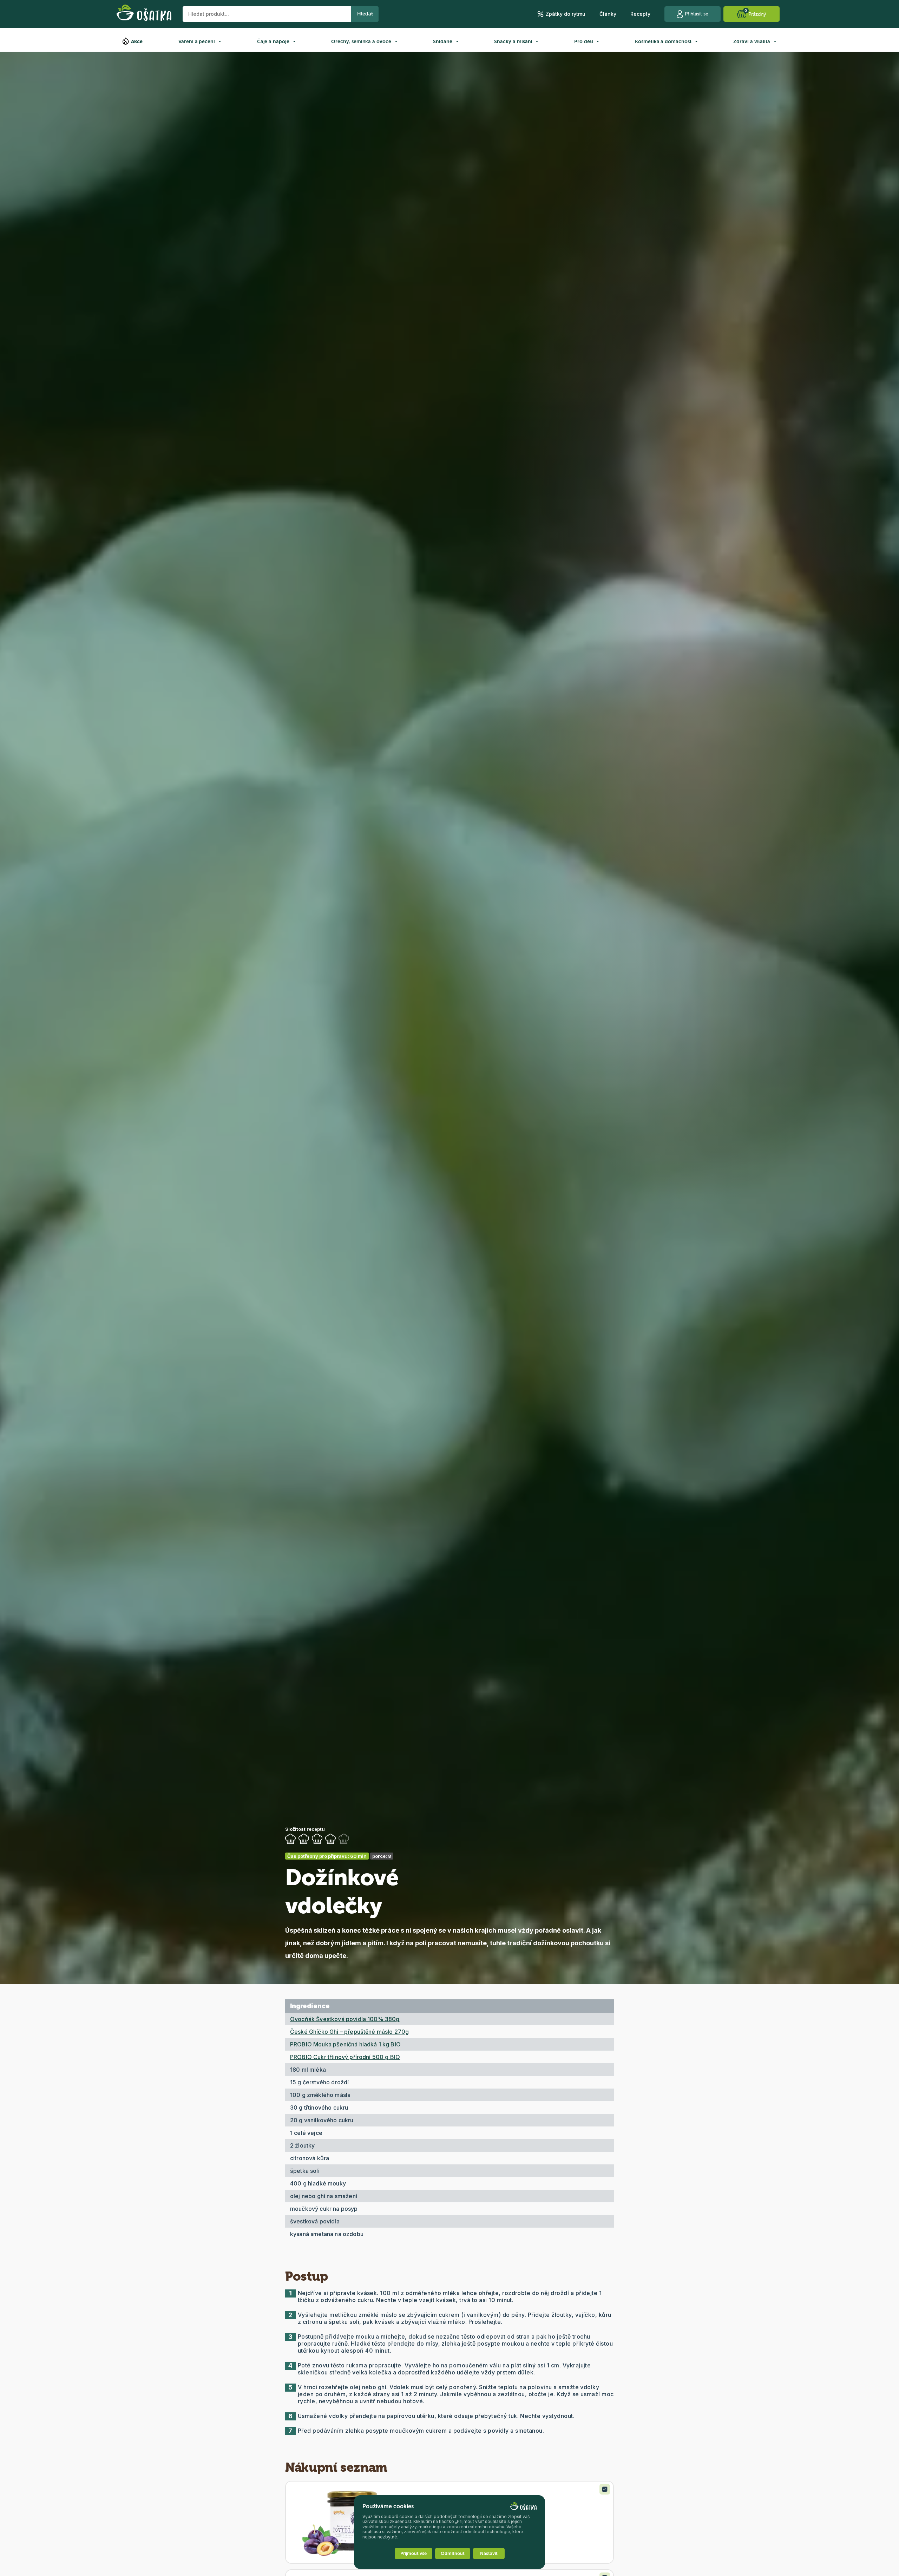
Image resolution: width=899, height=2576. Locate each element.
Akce (137, 42)
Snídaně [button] (443, 42)
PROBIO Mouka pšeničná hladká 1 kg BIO (345, 2044)
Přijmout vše (414, 2553)
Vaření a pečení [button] (197, 42)
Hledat (365, 14)
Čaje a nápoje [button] (273, 42)
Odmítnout (453, 2553)
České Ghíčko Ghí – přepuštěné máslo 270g (349, 2032)
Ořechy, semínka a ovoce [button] (361, 42)
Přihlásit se (697, 14)
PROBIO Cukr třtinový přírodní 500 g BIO (345, 2057)
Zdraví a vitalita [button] (752, 42)
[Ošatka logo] (144, 14)
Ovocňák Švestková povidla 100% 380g (345, 2019)
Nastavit (489, 2553)
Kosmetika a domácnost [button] (663, 42)
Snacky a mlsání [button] (513, 42)
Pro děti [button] (583, 42)
